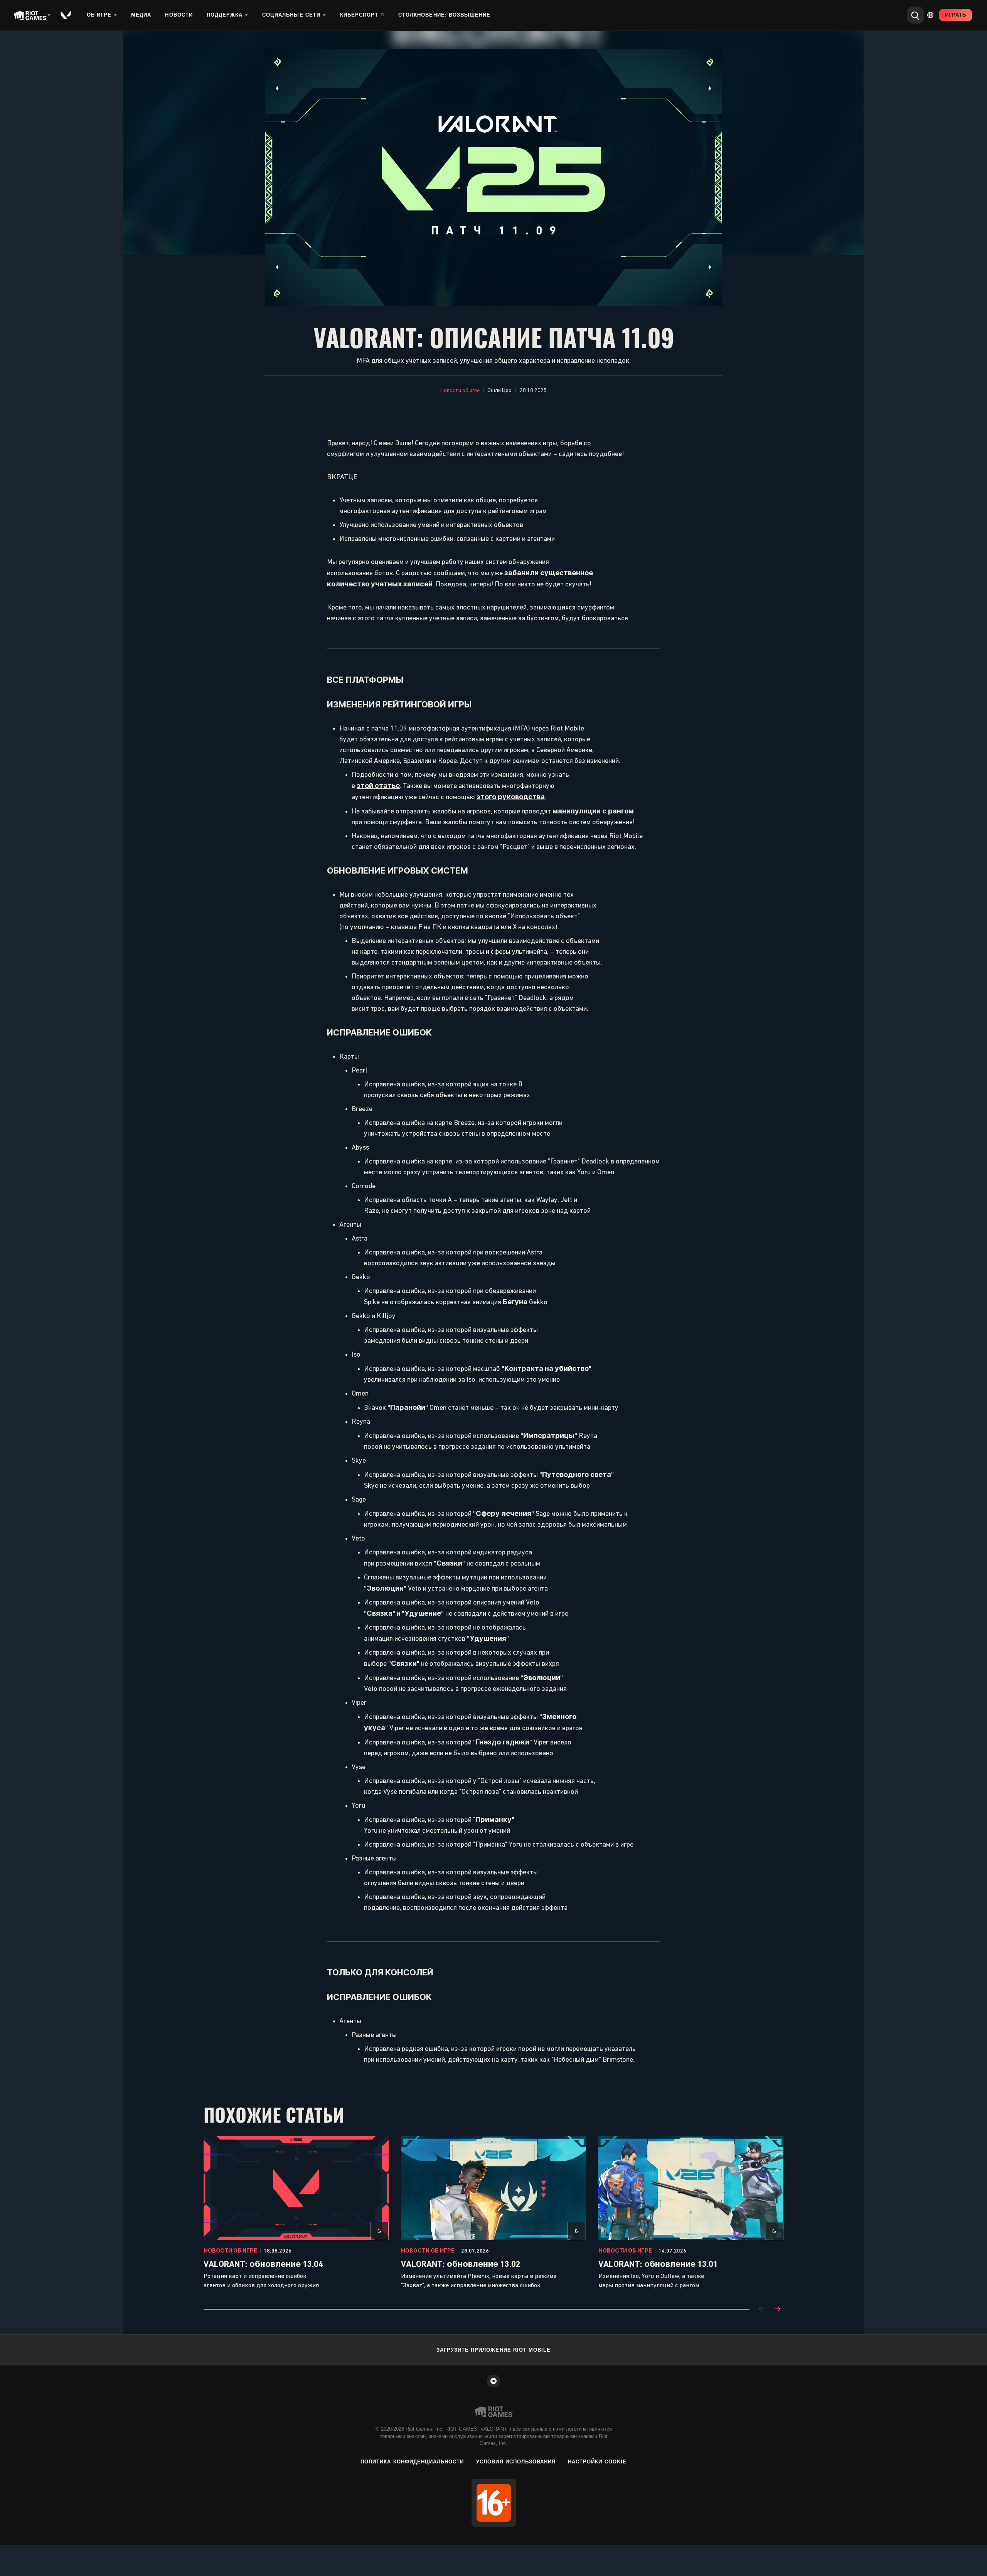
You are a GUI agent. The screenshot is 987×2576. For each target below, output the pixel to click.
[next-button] (777, 2309)
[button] (460, 391)
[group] (493, 2213)
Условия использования (516, 2462)
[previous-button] (762, 2309)
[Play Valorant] (66, 15)
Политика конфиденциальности (412, 2462)
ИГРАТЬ (956, 15)
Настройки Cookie (597, 2462)
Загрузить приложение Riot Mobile (493, 2350)
